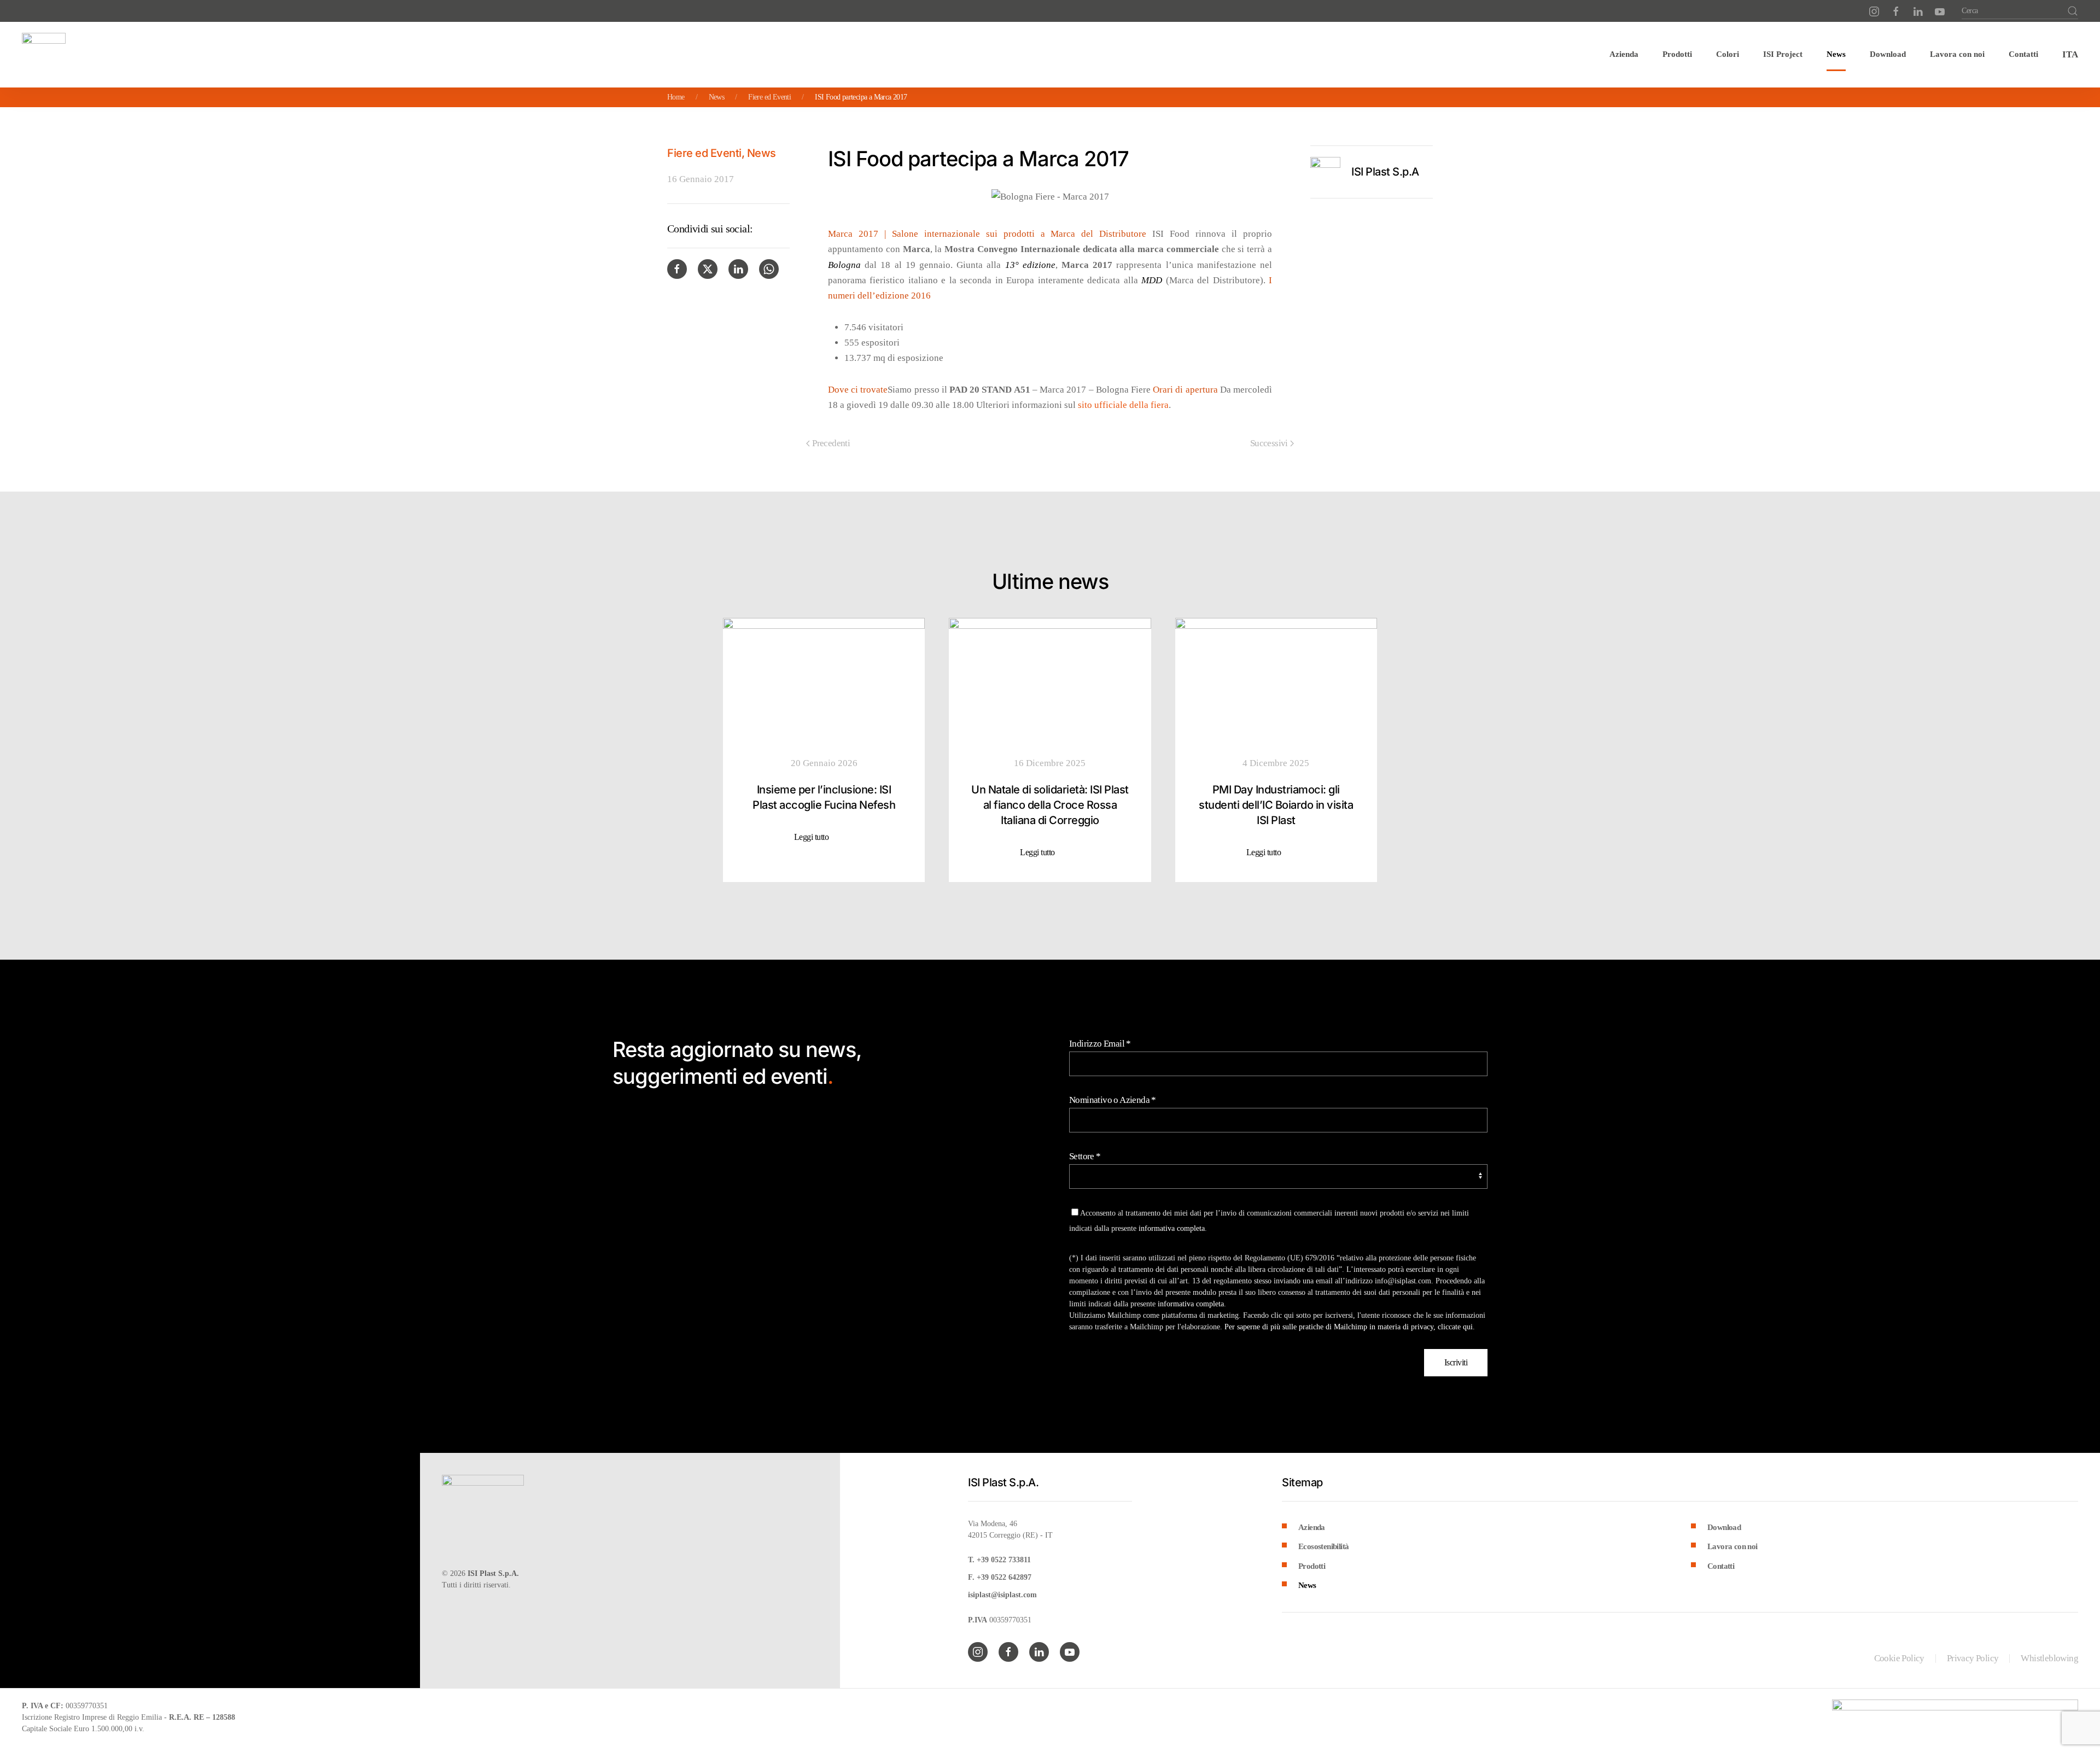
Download (1888, 54)
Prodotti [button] (1677, 54)
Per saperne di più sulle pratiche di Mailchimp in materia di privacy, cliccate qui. (1350, 1327)
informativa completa (1172, 1228)
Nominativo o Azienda (1113, 1100)
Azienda (1312, 1527)
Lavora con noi (1732, 1546)
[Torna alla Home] (44, 55)
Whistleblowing (2049, 1658)
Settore (1085, 1156)
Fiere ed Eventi (704, 153)
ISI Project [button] (1783, 54)
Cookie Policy (1899, 1658)
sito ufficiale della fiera (1123, 405)
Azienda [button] (1624, 54)
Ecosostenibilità (1323, 1546)
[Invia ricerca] (2073, 11)
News (1836, 54)
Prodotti (1312, 1566)
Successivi (1269, 443)
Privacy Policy (1973, 1658)
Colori (1728, 54)
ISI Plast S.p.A (1385, 172)
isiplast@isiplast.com (1002, 1595)
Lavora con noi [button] (1957, 54)
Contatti (2023, 54)
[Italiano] (2070, 55)
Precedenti (831, 443)
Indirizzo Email (1100, 1044)
